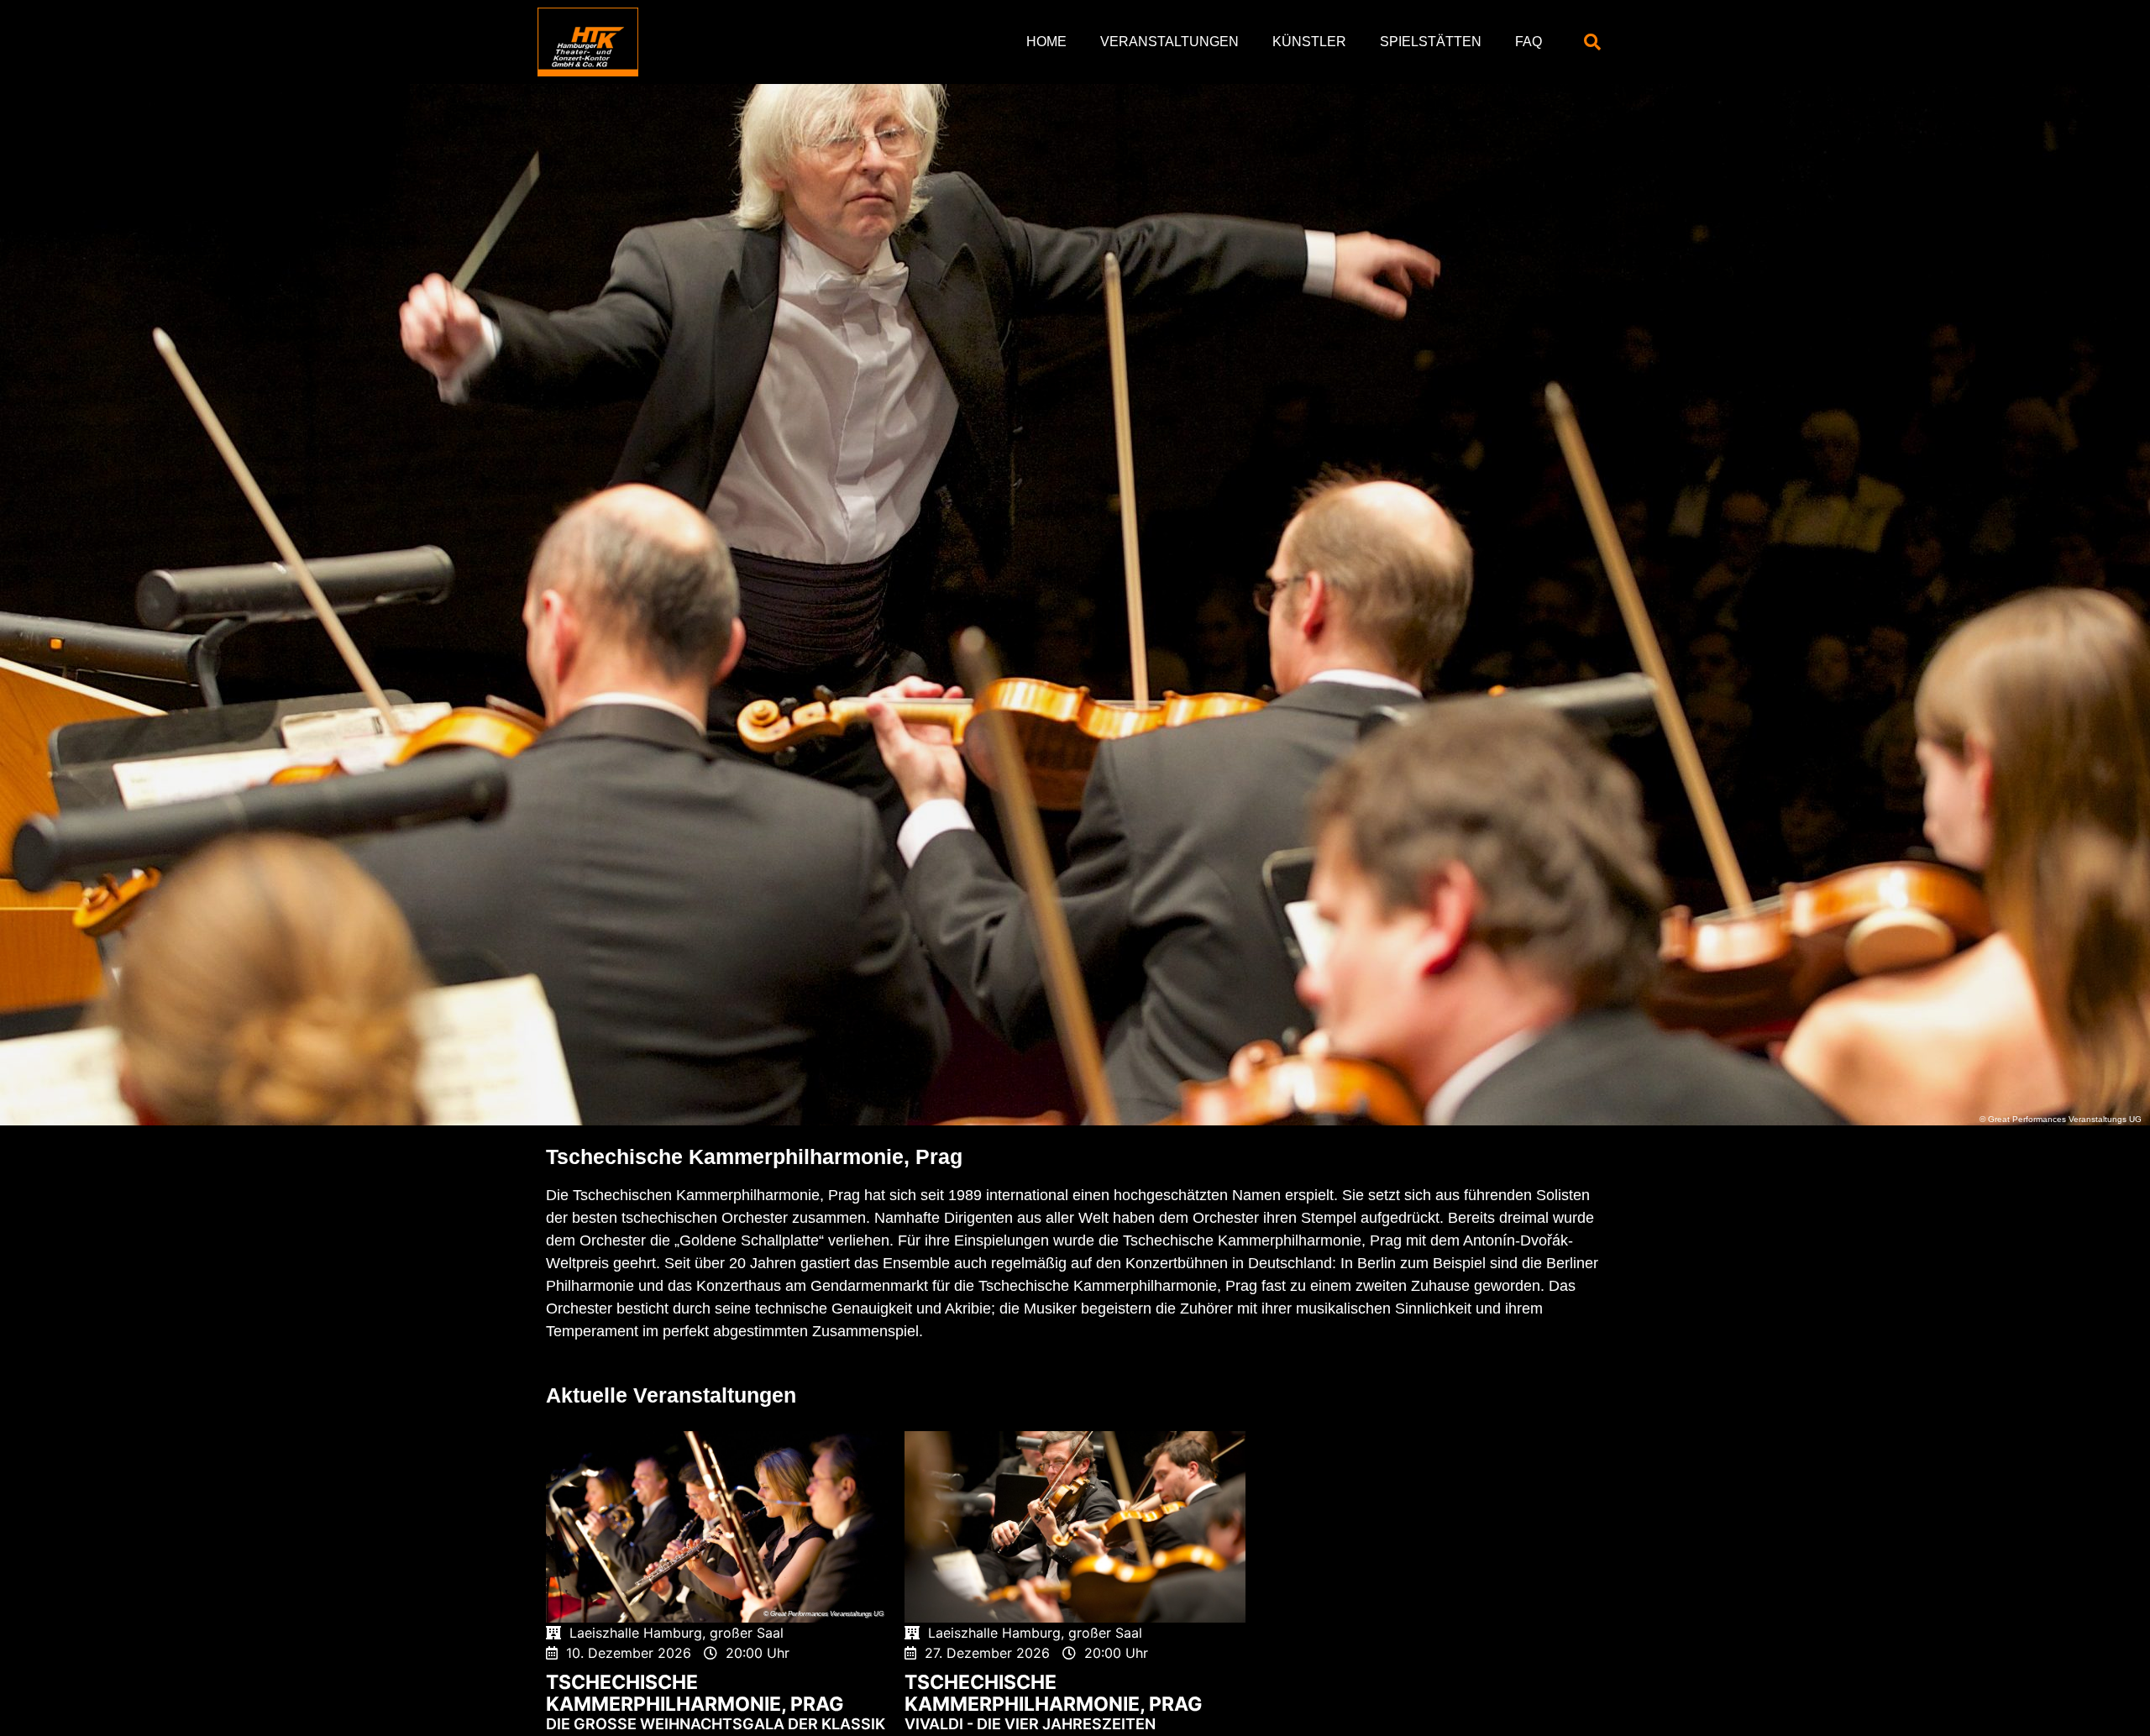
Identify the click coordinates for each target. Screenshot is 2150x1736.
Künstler (1309, 42)
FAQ (1529, 42)
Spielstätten (1431, 42)
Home (1046, 42)
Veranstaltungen (1169, 42)
